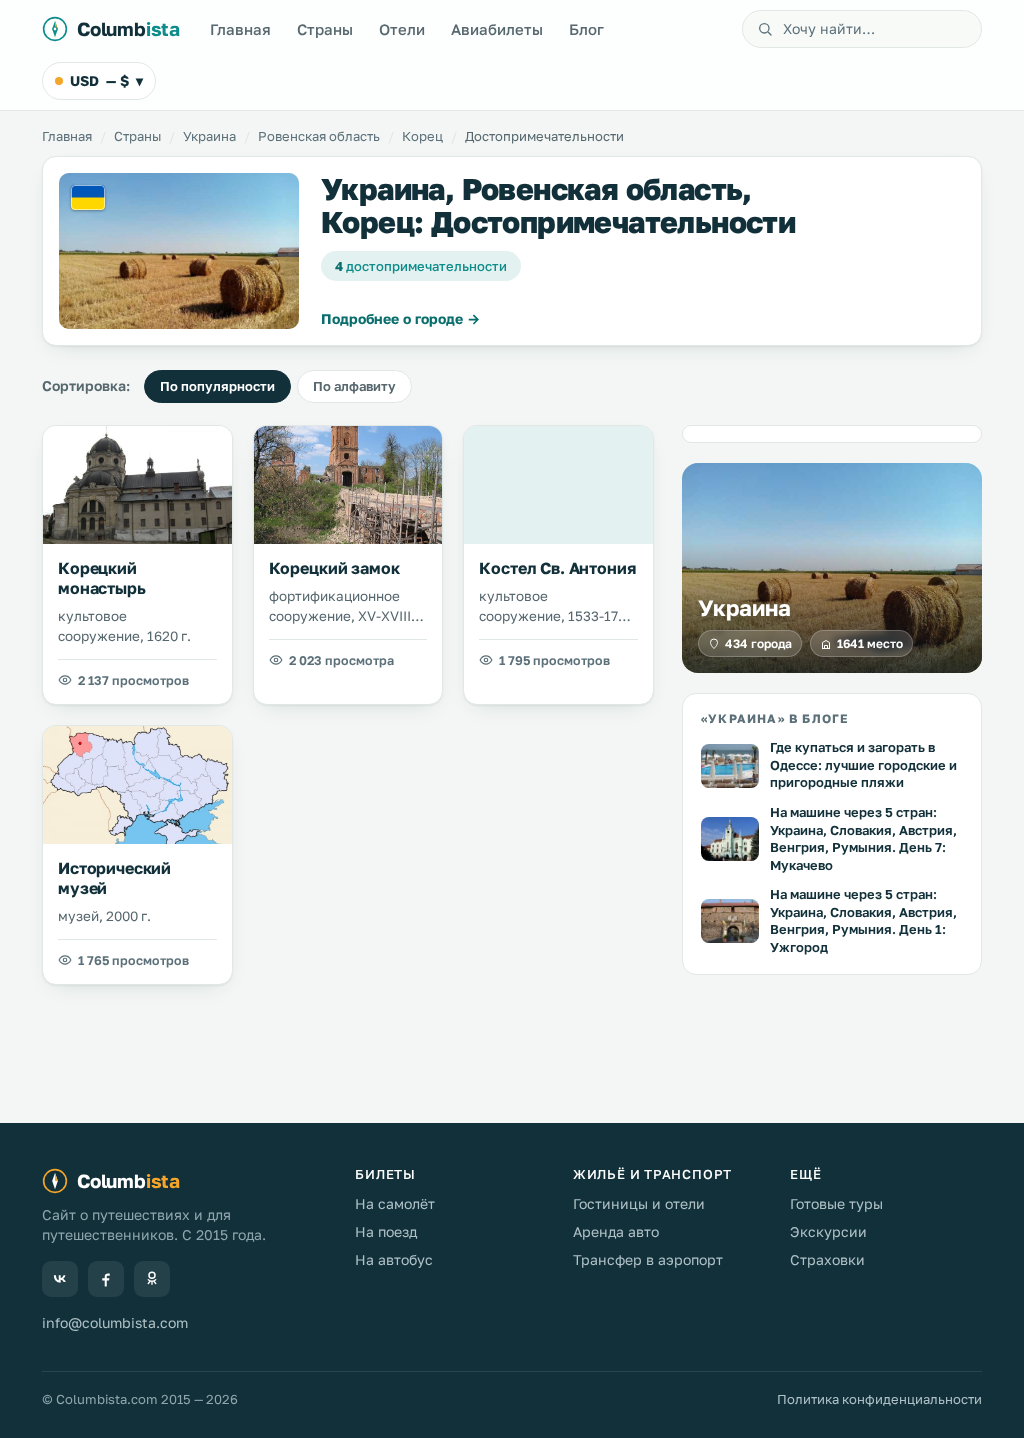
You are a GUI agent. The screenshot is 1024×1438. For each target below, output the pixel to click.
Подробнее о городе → (400, 318)
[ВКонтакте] (60, 1279)
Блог (586, 29)
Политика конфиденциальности (879, 1399)
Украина (209, 136)
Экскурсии (828, 1231)
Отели (402, 29)
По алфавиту (354, 386)
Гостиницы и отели (639, 1203)
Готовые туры (836, 1203)
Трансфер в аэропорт (648, 1259)
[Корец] (179, 251)
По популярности (217, 386)
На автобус (394, 1259)
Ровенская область (319, 136)
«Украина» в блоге (774, 718)
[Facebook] (106, 1279)
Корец (422, 136)
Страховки (827, 1259)
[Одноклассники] (152, 1279)
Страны (325, 29)
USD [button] (106, 80)
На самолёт (395, 1203)
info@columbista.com (115, 1322)
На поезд (386, 1231)
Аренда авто (616, 1231)
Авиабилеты (497, 29)
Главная (240, 29)
